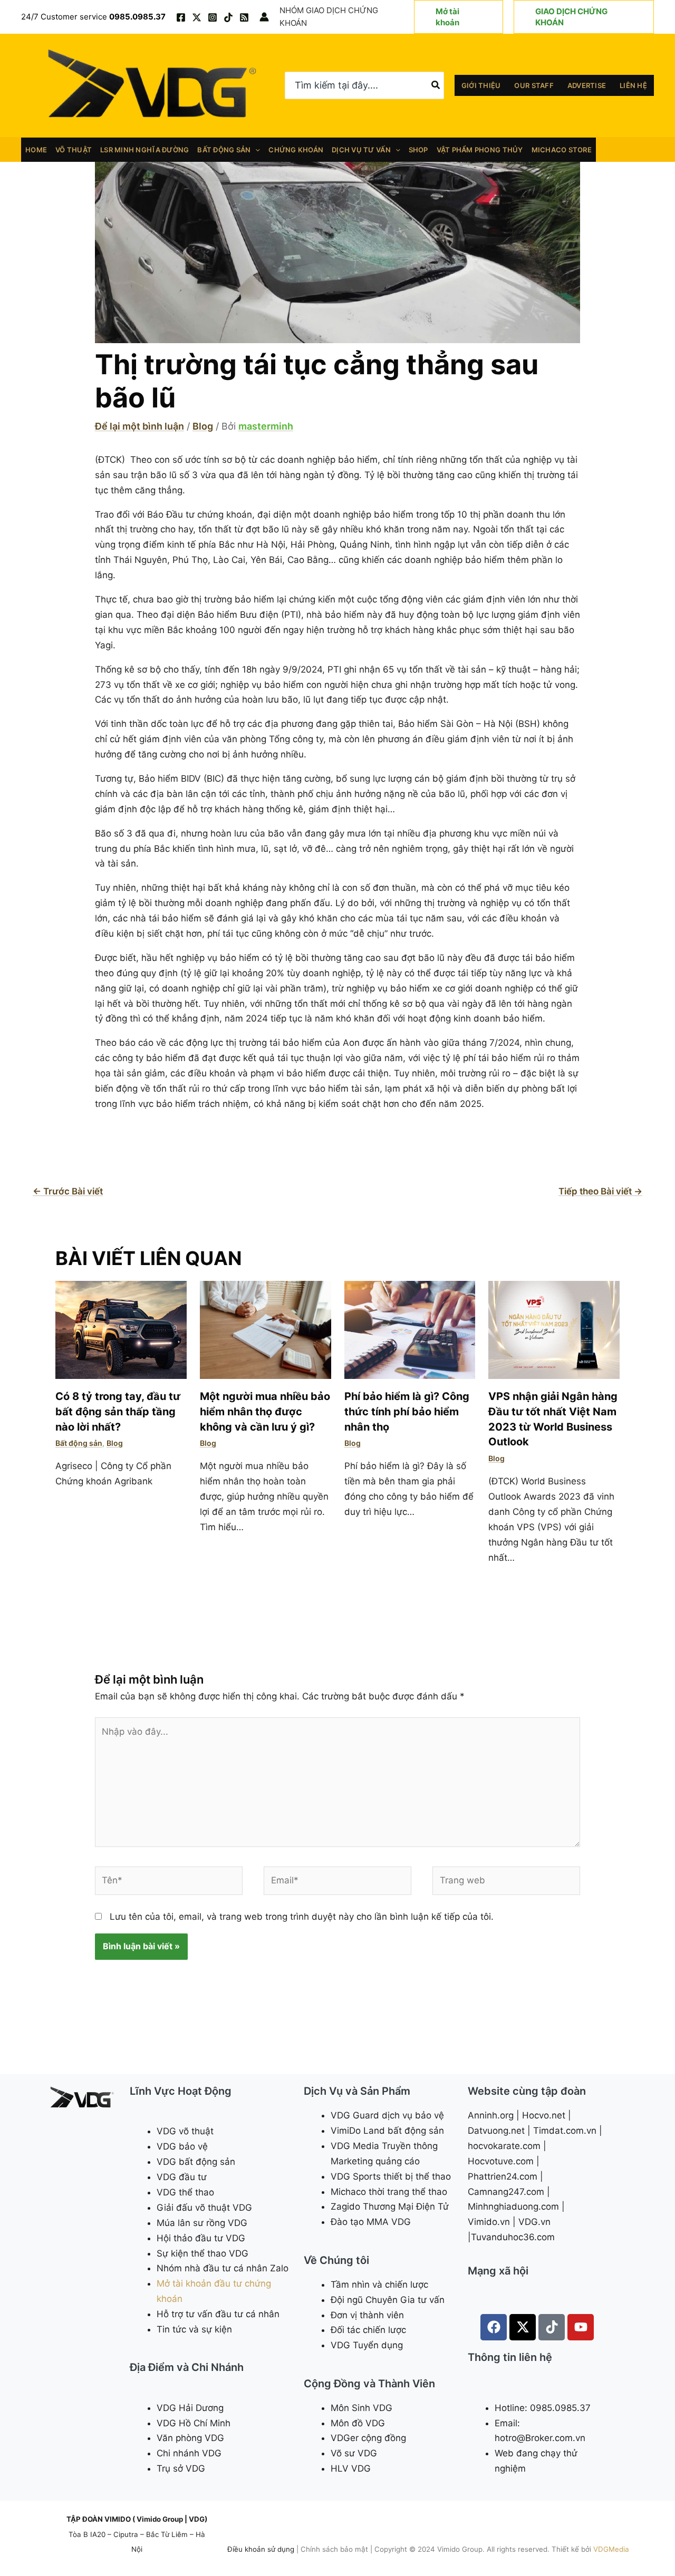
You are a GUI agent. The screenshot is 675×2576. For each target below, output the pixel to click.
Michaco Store (562, 150)
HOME (36, 150)
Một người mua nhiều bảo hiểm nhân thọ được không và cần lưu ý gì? (265, 1411)
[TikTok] (228, 17)
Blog (203, 426)
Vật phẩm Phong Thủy (480, 150)
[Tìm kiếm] (436, 85)
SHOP (418, 150)
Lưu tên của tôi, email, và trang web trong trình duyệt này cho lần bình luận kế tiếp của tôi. (302, 1917)
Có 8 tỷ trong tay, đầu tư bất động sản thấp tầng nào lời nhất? (118, 1411)
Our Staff (534, 85)
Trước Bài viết (68, 1191)
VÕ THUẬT (74, 150)
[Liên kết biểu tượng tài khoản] (264, 17)
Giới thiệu (481, 85)
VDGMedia (611, 2549)
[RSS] (244, 17)
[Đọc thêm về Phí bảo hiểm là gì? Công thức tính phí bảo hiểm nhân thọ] (410, 1329)
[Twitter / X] (197, 17)
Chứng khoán (296, 150)
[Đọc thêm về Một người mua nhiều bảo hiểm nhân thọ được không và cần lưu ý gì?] (266, 1329)
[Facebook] (181, 17)
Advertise (587, 85)
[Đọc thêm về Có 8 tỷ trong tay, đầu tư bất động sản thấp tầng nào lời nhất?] (121, 1329)
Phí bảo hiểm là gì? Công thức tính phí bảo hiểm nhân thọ (407, 1411)
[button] (459, 17)
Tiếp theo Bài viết (600, 1191)
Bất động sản (224, 150)
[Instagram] (213, 17)
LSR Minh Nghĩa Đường (144, 150)
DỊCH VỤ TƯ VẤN (361, 150)
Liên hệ (633, 85)
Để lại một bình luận (139, 426)
